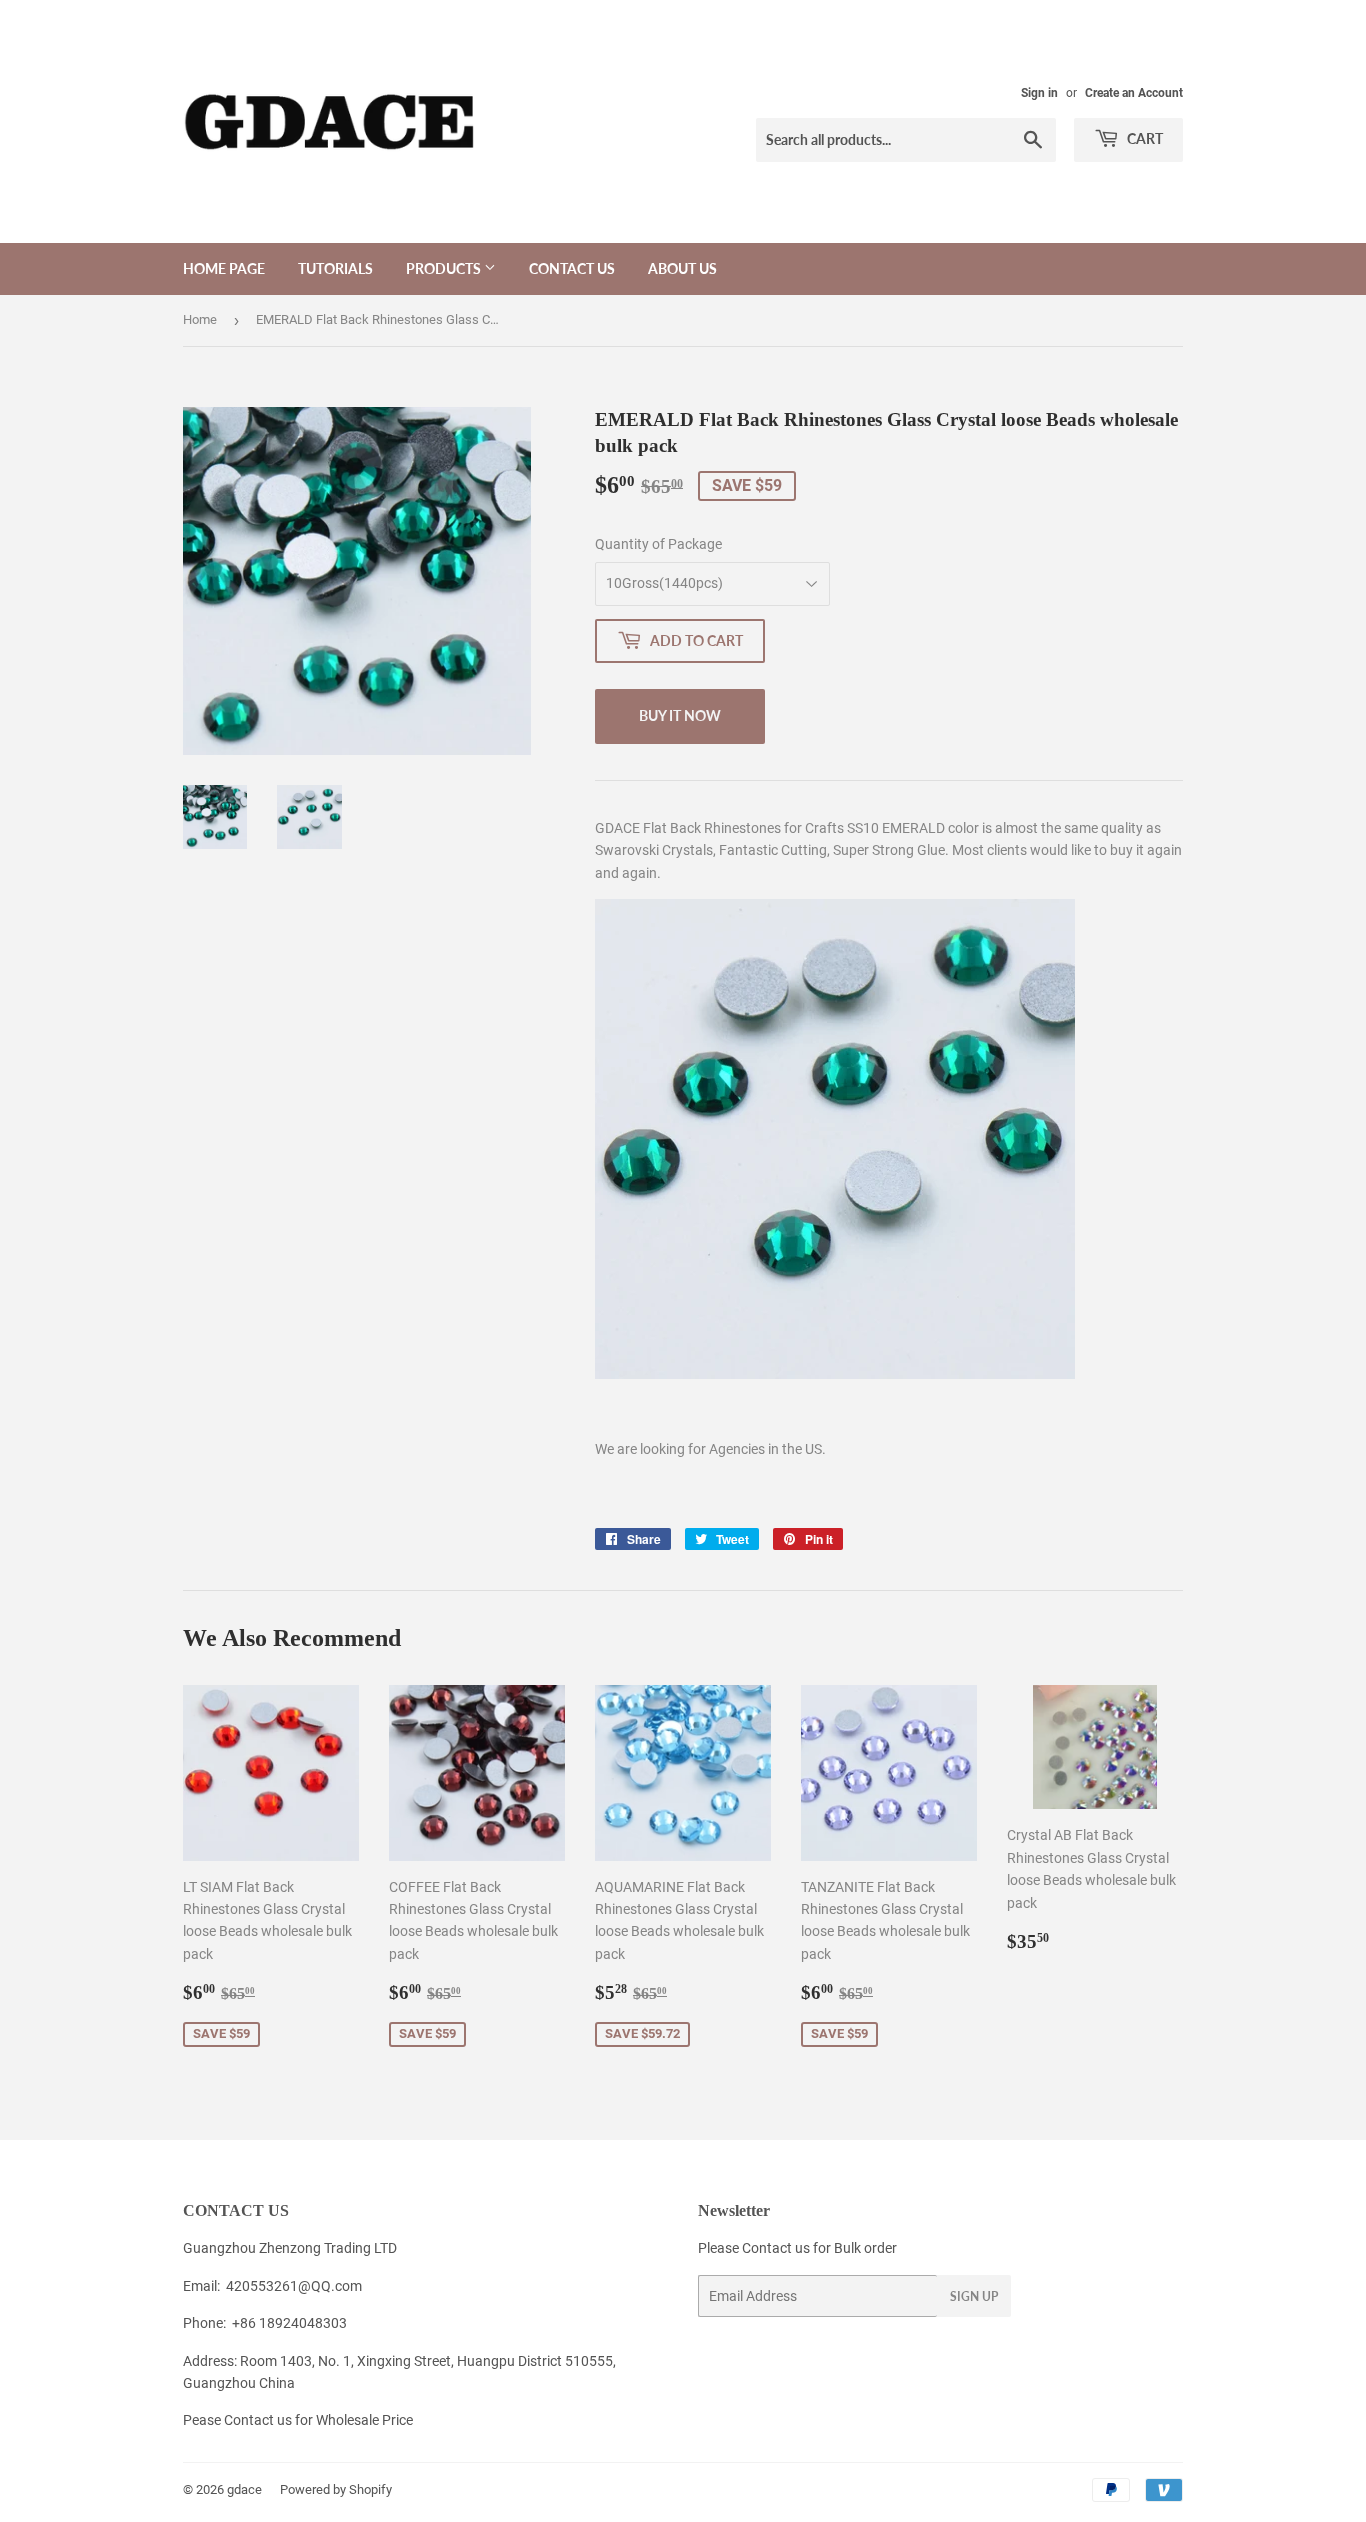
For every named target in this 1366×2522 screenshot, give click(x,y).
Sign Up (974, 2296)
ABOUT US (682, 268)
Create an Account (1134, 93)
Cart (1143, 138)
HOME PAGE (224, 268)
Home (200, 319)
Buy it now (680, 715)
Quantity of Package (658, 544)
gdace (244, 2489)
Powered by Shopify (336, 2489)
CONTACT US (572, 268)
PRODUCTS (445, 268)
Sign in (1039, 93)
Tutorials (335, 268)
